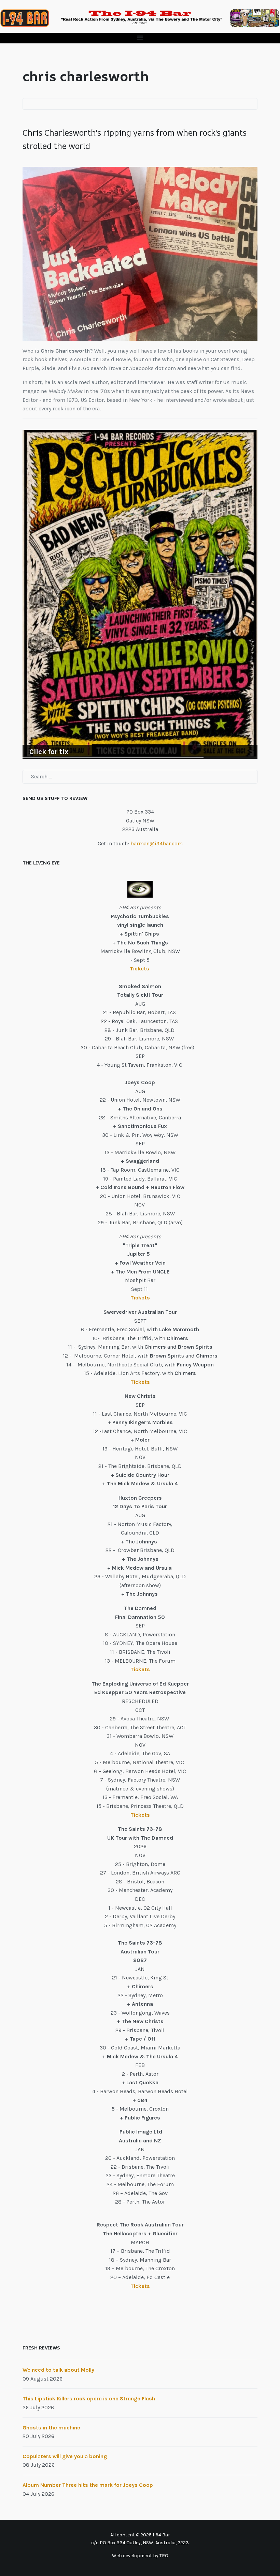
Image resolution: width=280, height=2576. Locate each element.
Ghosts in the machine (51, 2428)
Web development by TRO (140, 2556)
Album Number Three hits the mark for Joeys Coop (88, 2485)
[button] (140, 38)
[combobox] (140, 777)
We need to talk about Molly (58, 2370)
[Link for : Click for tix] (140, 594)
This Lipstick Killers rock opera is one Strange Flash (89, 2398)
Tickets (140, 969)
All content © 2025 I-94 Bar (140, 2535)
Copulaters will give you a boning (65, 2456)
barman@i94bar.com (157, 843)
